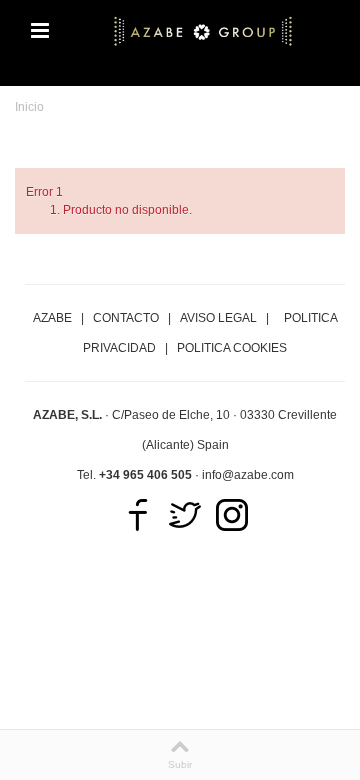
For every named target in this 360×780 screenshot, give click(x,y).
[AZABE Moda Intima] (203, 30)
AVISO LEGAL (218, 318)
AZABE (52, 318)
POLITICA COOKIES (232, 348)
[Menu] (40, 31)
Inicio (29, 107)
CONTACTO (126, 318)
